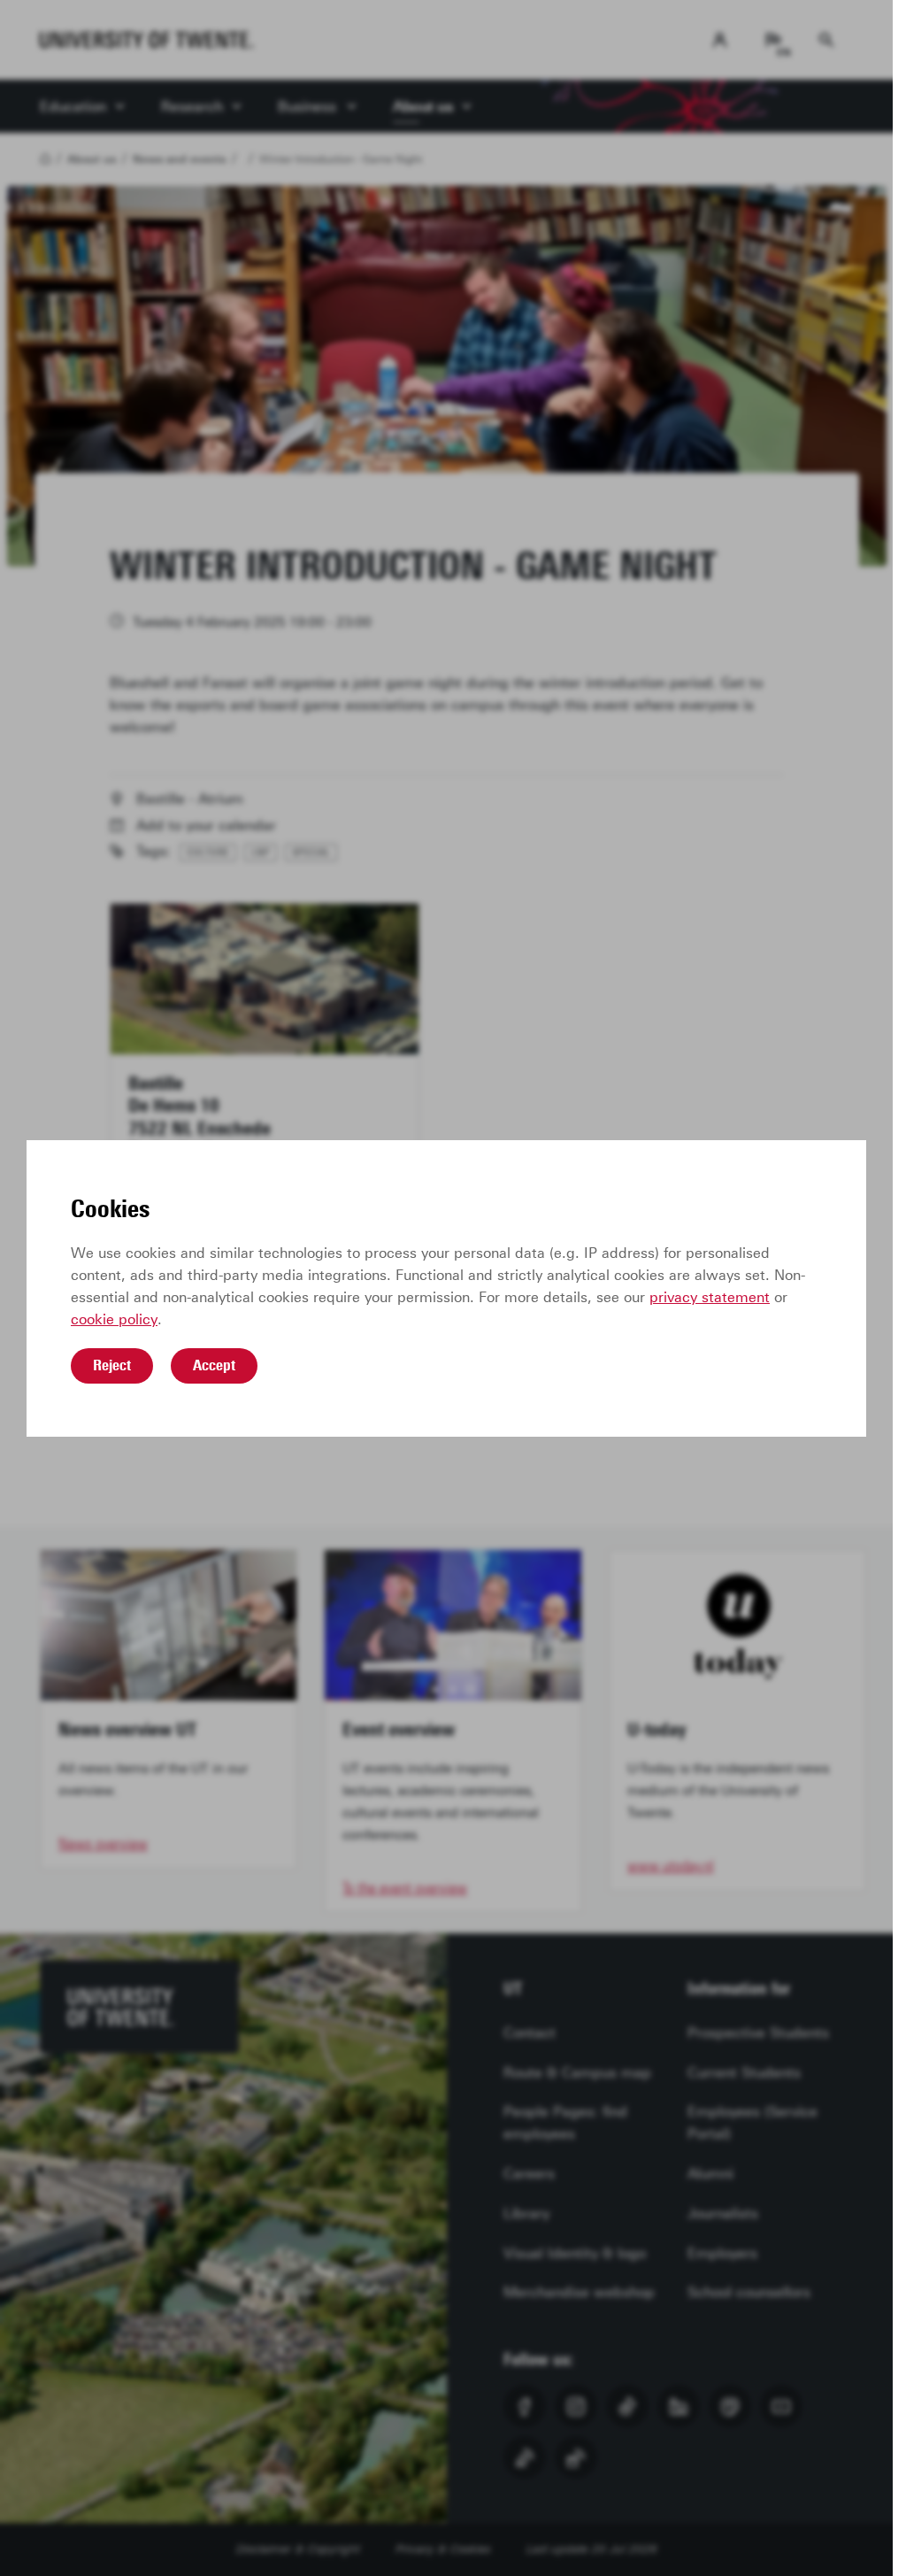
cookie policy (114, 1319)
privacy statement (710, 1297)
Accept (214, 1365)
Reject (112, 1365)
